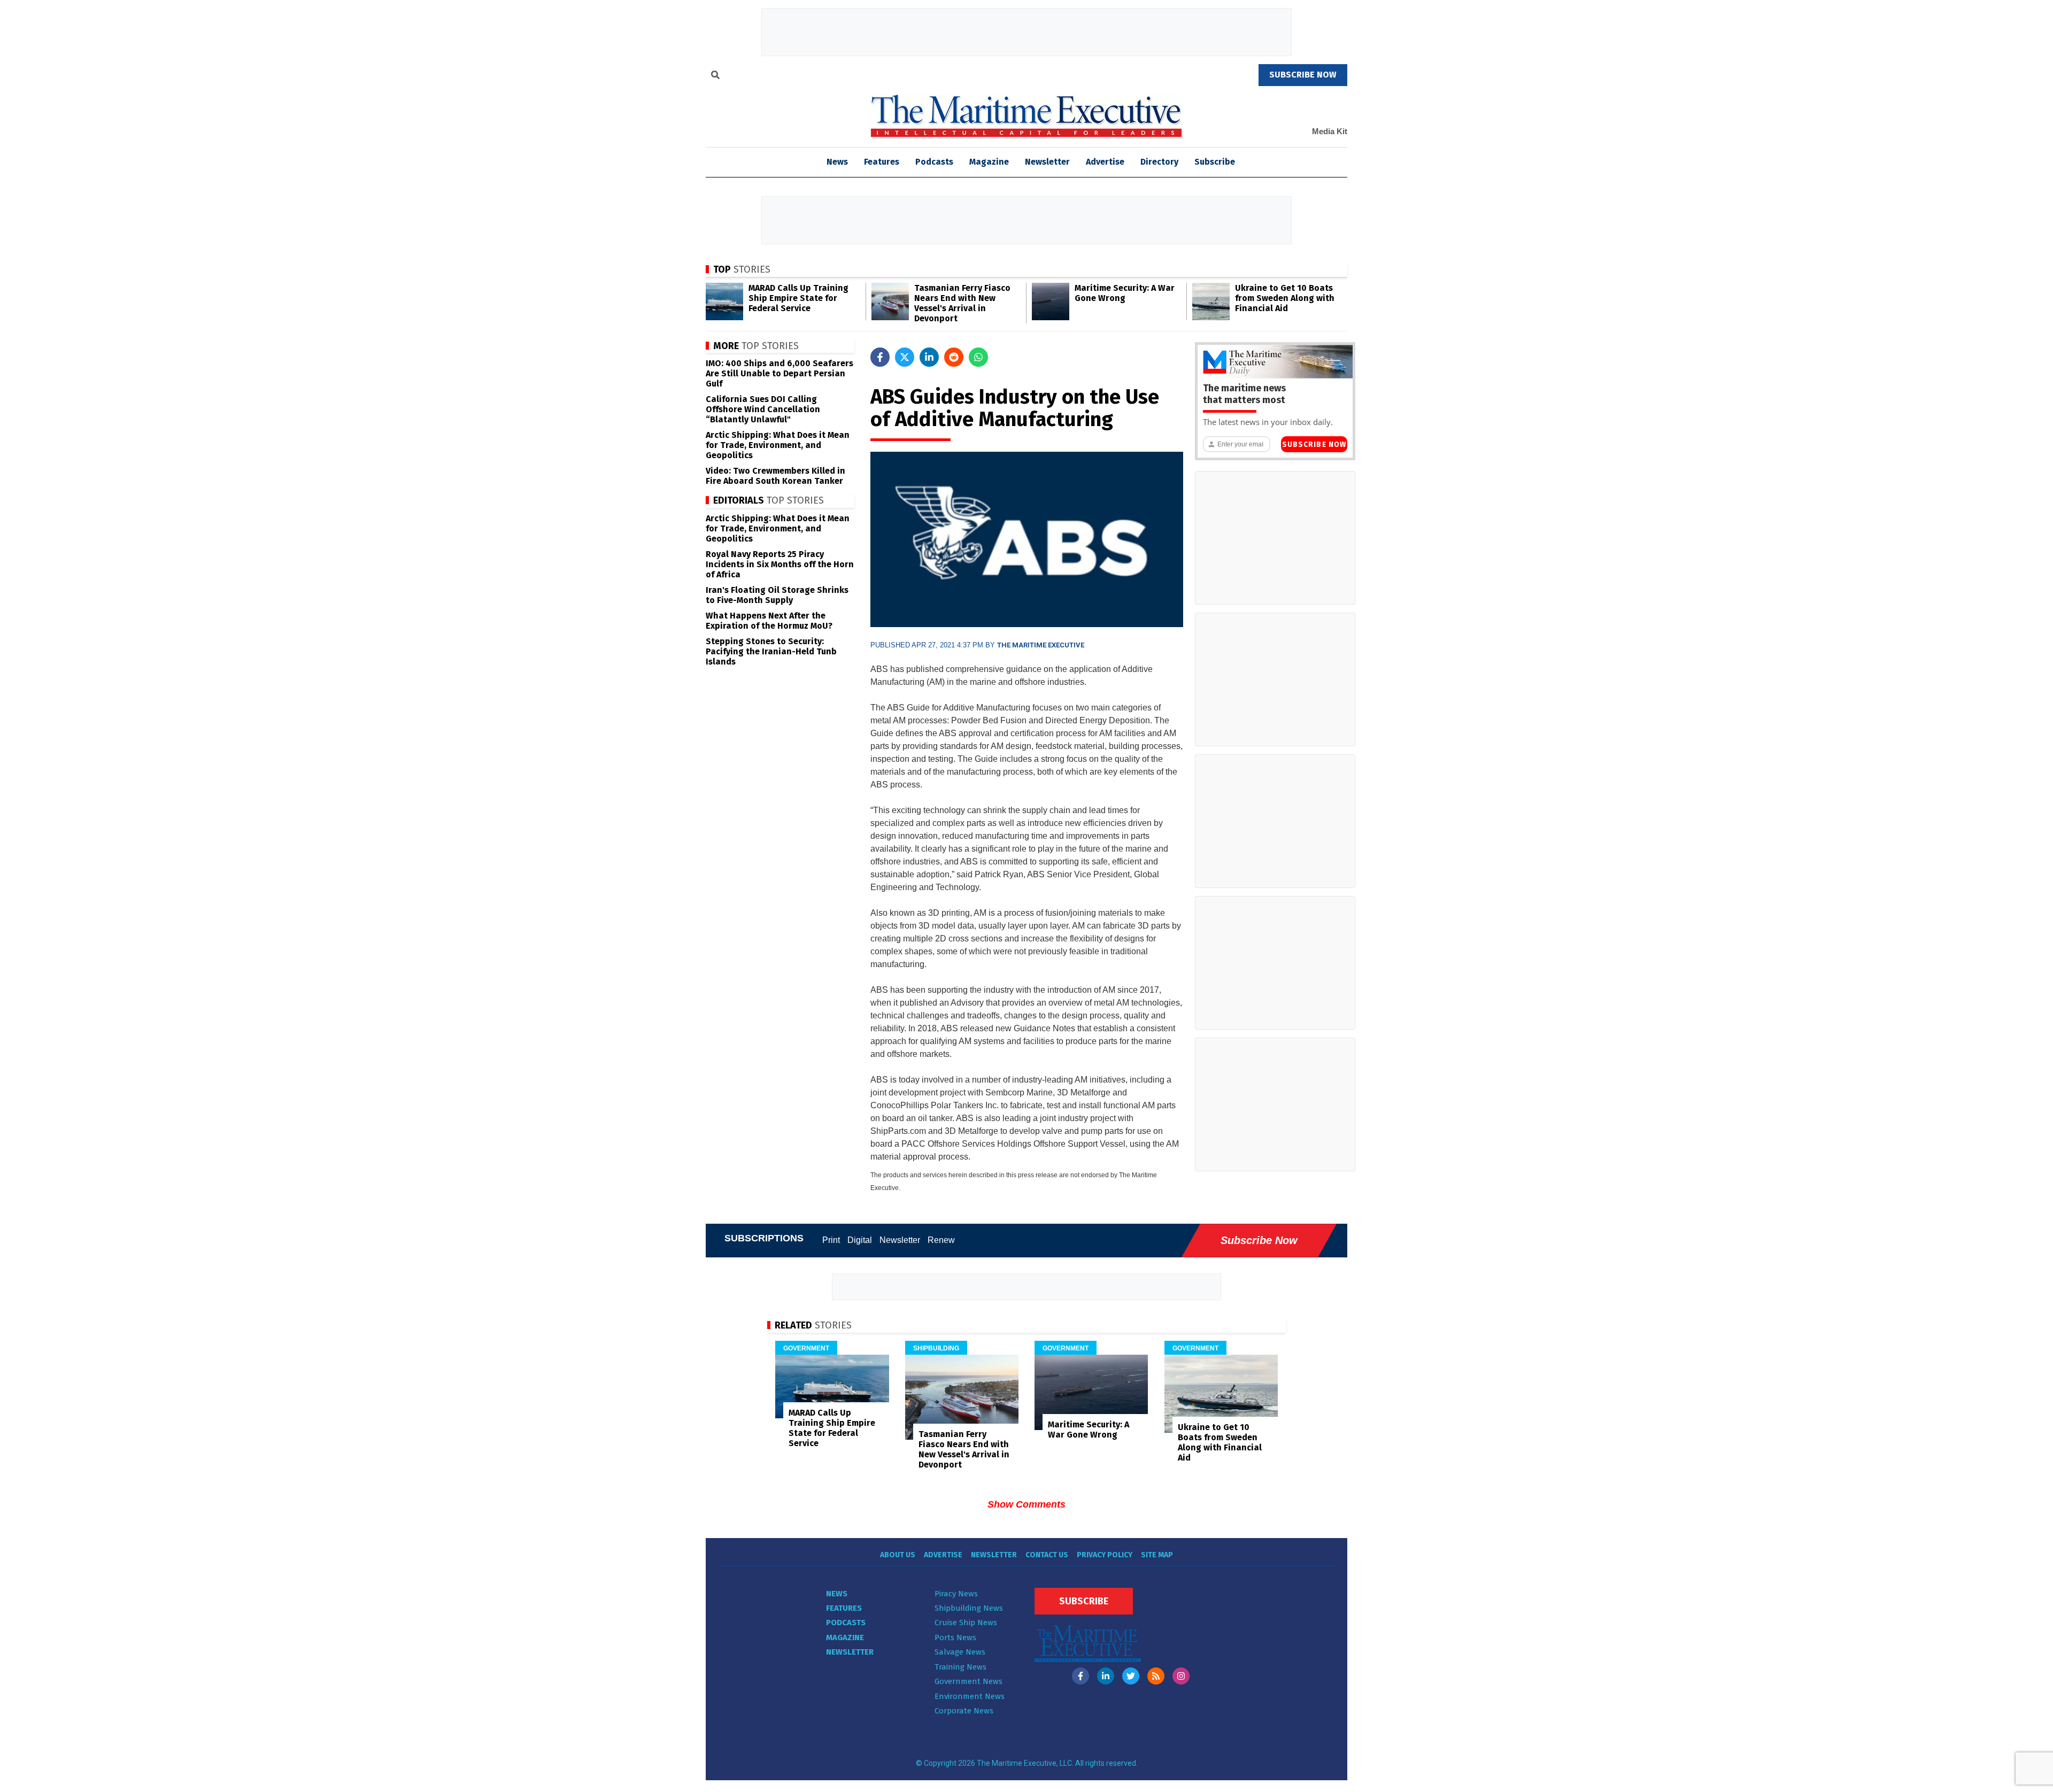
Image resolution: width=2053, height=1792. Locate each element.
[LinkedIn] (1106, 1676)
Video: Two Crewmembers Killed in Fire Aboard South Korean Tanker (775, 476)
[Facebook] (1080, 1676)
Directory (1159, 162)
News (837, 1594)
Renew (941, 1240)
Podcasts (934, 162)
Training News (960, 1667)
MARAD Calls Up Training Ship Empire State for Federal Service (798, 298)
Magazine (989, 162)
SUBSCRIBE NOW (1303, 75)
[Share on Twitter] (905, 357)
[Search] (715, 76)
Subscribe (1215, 162)
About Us (898, 1555)
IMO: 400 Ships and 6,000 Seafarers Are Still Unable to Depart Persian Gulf (779, 373)
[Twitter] (1131, 1676)
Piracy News (956, 1594)
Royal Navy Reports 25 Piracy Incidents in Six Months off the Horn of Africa (780, 564)
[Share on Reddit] (954, 357)
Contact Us (1047, 1555)
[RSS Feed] (1156, 1676)
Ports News (955, 1637)
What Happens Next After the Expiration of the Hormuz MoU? (769, 621)
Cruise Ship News (966, 1623)
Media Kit (1330, 131)
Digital (860, 1240)
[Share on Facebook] (880, 357)
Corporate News (964, 1711)
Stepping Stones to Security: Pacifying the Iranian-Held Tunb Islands (771, 651)
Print (831, 1240)
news (837, 162)
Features (882, 162)
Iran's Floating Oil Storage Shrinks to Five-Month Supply (777, 595)
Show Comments (1026, 1504)
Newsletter (1047, 162)
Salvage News (960, 1652)
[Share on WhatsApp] (978, 357)
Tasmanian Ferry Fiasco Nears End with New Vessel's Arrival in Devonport (962, 303)
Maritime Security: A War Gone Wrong (1125, 293)
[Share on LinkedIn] (929, 357)
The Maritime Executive (1041, 645)
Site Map (1157, 1555)
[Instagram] (1181, 1676)
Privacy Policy (1105, 1555)
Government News (968, 1681)
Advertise (1105, 162)
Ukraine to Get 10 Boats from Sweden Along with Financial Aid (1285, 298)
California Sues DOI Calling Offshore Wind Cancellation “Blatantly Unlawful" (763, 409)
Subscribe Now (1314, 445)
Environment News (970, 1696)
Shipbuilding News (969, 1608)
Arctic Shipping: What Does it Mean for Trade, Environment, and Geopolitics (778, 445)
